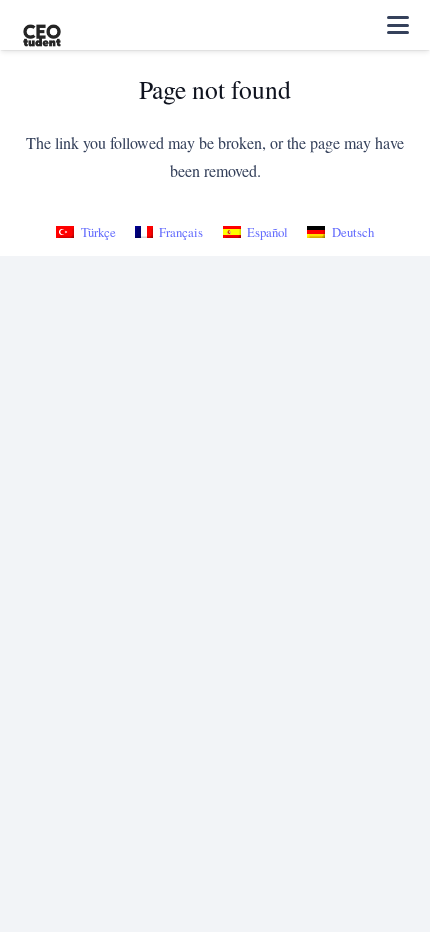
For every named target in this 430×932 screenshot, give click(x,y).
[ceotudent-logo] (42, 25)
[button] (398, 25)
